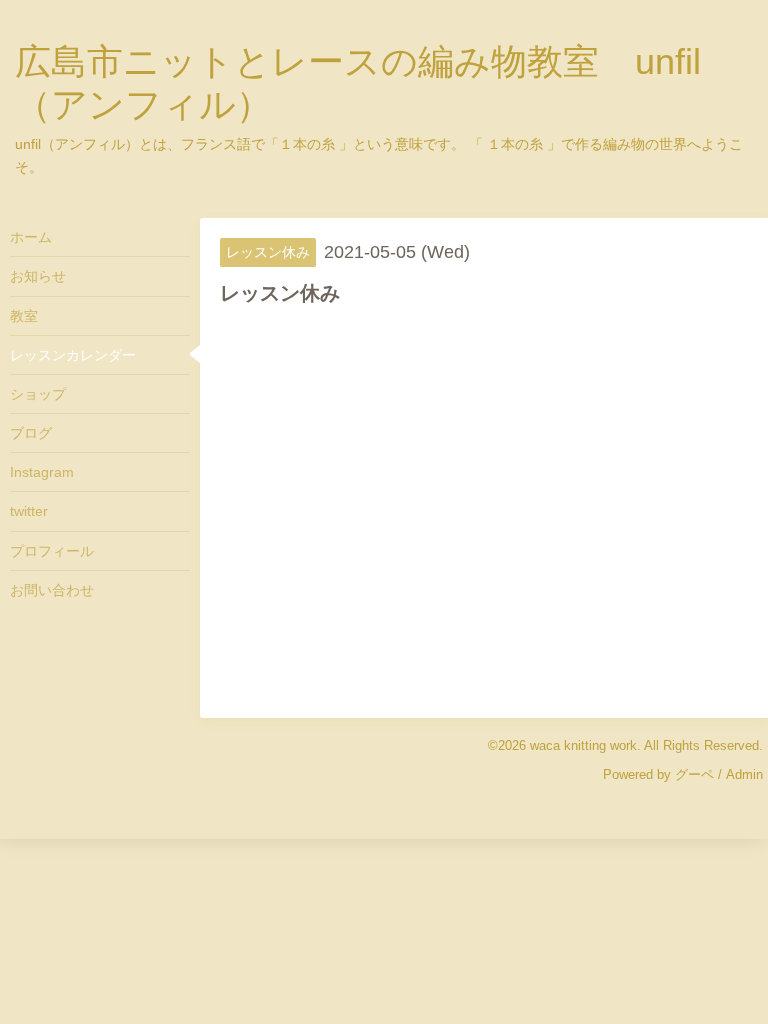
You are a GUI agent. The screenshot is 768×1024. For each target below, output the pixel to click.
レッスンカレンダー (73, 355)
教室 (24, 316)
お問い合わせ (52, 590)
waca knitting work (583, 745)
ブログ (31, 433)
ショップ (38, 394)
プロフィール (52, 551)
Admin (744, 774)
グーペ (694, 774)
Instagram (42, 472)
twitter (29, 511)
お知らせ (38, 276)
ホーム (31, 237)
